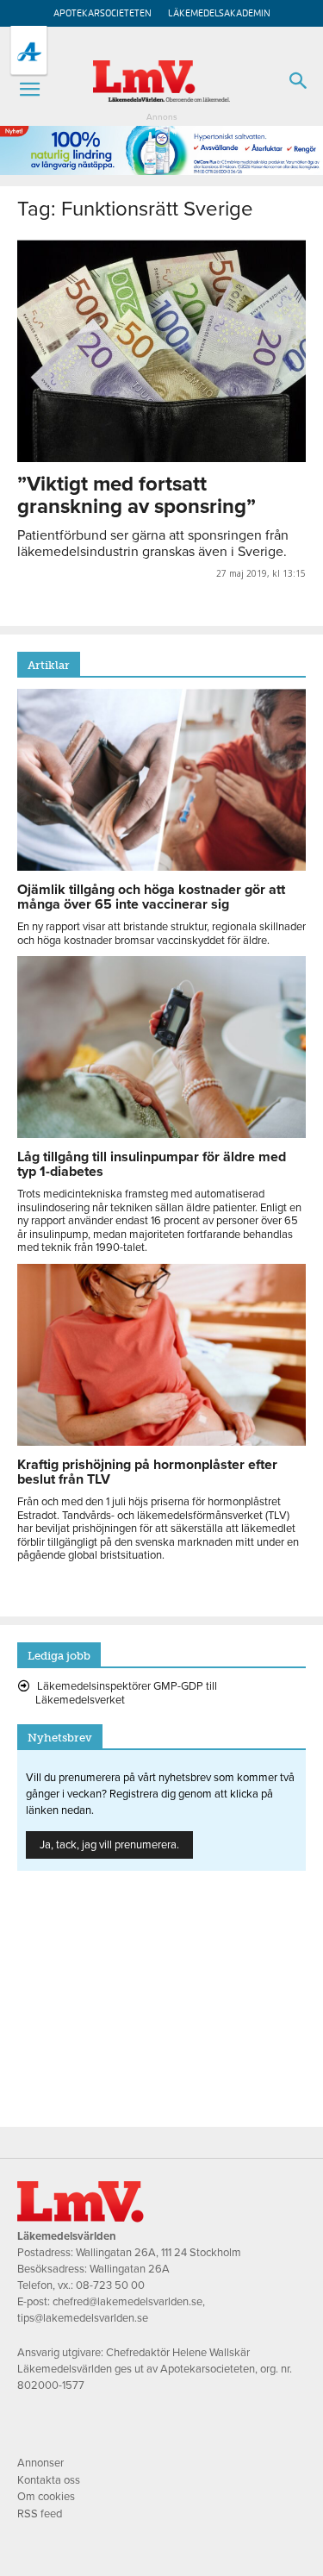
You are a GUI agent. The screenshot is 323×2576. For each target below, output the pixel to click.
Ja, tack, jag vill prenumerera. (109, 1845)
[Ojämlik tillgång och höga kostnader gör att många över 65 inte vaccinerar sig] (161, 866)
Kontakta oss (49, 2480)
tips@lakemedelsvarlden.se (83, 2318)
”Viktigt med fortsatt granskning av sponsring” (137, 495)
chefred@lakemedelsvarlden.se (127, 2302)
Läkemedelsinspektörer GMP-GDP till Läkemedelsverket (126, 1693)
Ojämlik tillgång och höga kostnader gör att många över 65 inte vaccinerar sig (151, 897)
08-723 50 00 (110, 2285)
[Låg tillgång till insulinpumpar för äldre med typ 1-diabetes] (161, 1134)
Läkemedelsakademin (219, 13)
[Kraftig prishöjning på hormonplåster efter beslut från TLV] (161, 1441)
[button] (29, 90)
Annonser (40, 2463)
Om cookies (46, 2497)
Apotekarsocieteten (102, 13)
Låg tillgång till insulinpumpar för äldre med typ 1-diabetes (152, 1164)
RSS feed (40, 2514)
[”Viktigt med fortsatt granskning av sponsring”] (161, 351)
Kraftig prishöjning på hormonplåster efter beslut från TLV (147, 1472)
